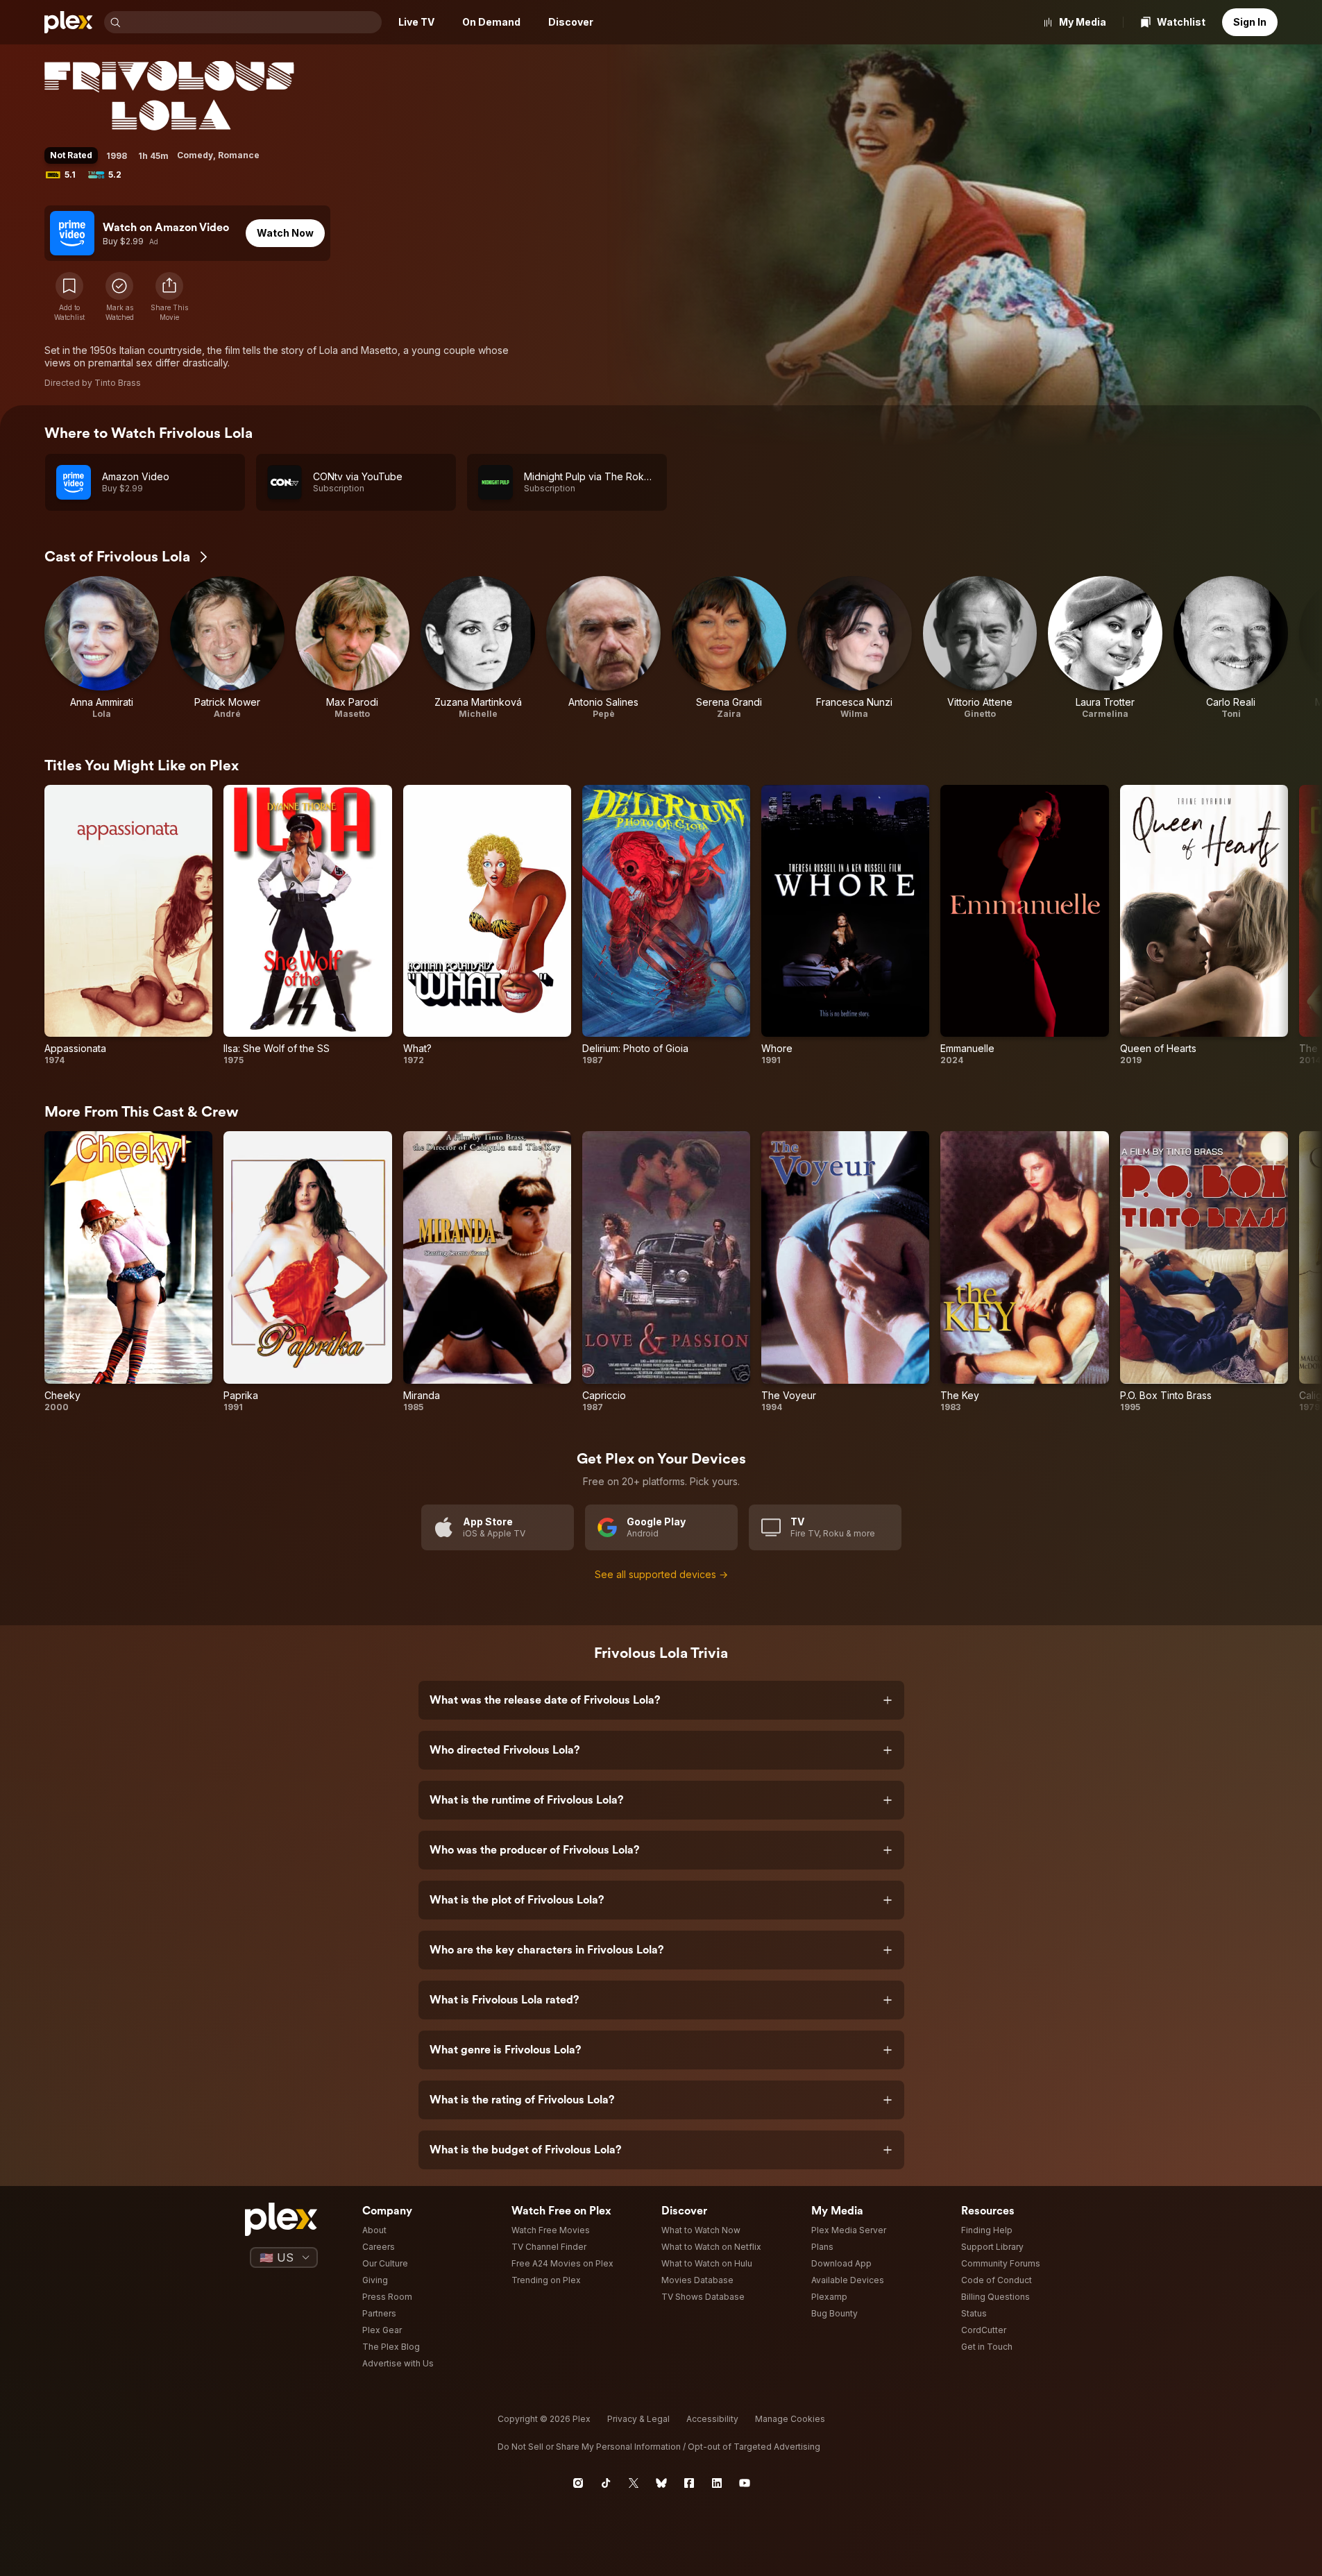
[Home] (69, 22)
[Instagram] (578, 2483)
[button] (169, 297)
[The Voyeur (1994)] (845, 1272)
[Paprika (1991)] (307, 1272)
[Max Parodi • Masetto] (353, 648)
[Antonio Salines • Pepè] (603, 648)
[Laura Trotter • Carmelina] (1105, 648)
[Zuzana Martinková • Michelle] (478, 648)
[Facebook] (689, 2483)
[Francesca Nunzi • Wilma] (855, 648)
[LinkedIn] (717, 2483)
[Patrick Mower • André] (227, 648)
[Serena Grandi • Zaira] (729, 648)
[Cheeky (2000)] (128, 1272)
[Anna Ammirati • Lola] (102, 648)
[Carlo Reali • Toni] (1231, 648)
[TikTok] (606, 2483)
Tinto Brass (118, 383)
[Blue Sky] (661, 2483)
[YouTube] (745, 2483)
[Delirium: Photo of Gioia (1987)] (666, 925)
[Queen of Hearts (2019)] (1204, 925)
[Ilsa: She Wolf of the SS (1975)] (307, 925)
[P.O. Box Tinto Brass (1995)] (1204, 1272)
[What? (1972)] (487, 925)
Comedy (195, 155)
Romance (239, 155)
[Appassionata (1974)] (128, 925)
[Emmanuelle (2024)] (1024, 925)
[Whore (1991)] (845, 925)
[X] (634, 2483)
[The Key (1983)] (1024, 1272)
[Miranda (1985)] (487, 1272)
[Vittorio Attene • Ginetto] (980, 648)
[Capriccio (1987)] (666, 1272)
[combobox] (253, 22)
